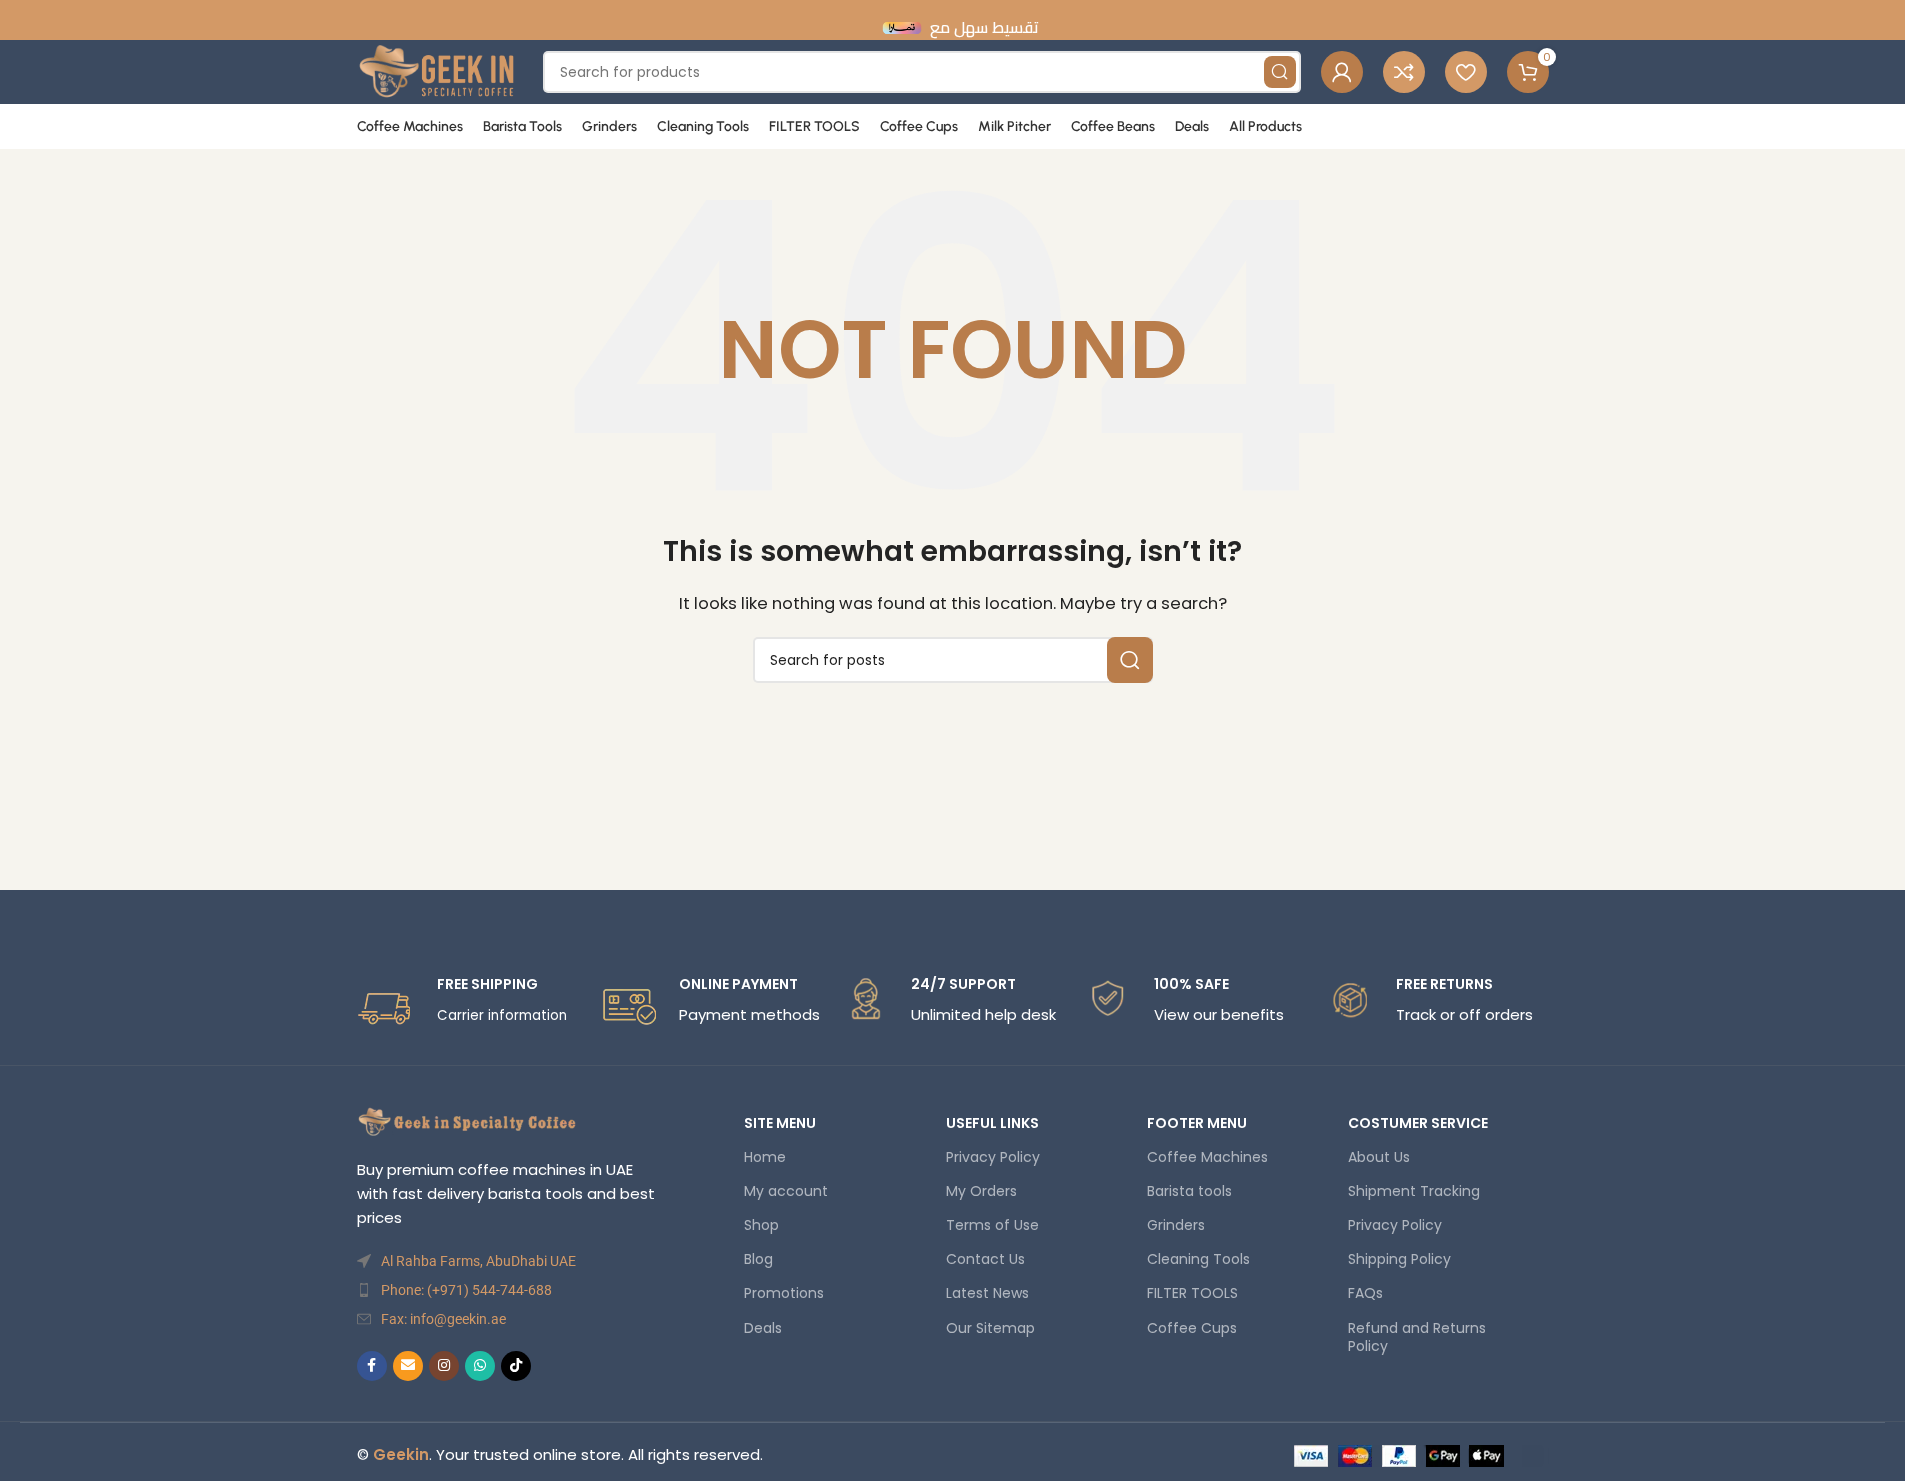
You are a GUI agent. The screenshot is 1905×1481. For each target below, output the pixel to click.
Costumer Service (1418, 1123)
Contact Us (985, 1259)
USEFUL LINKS (992, 1123)
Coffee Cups (1192, 1328)
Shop (761, 1225)
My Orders (981, 1191)
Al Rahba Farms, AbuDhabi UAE (478, 1261)
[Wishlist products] (1466, 72)
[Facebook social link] (372, 1366)
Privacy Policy (993, 1157)
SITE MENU (780, 1123)
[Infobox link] (468, 1005)
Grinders (1176, 1225)
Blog (758, 1259)
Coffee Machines (1207, 1157)
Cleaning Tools (1198, 1259)
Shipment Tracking (1414, 1191)
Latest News (987, 1293)
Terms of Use (992, 1225)
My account (786, 1191)
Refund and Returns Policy (1417, 1337)
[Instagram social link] (444, 1366)
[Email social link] (408, 1366)
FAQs (1365, 1293)
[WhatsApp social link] (480, 1366)
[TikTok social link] (516, 1366)
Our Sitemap (990, 1328)
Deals (763, 1328)
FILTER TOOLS (1192, 1293)
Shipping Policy (1399, 1259)
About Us (1379, 1157)
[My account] (1342, 72)
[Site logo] (440, 70)
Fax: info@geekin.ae (443, 1319)
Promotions (784, 1293)
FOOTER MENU (1197, 1123)
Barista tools (1189, 1191)
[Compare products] (1404, 72)
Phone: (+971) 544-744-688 (466, 1290)
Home (765, 1157)
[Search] (1130, 660)
